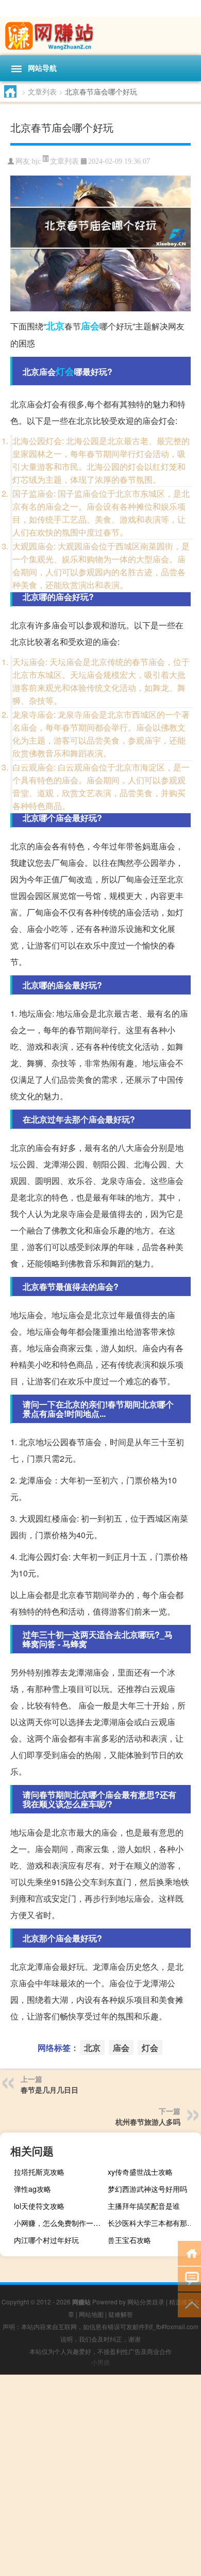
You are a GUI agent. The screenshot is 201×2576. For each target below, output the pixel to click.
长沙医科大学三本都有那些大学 (153, 2223)
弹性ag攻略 (32, 2189)
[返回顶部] (189, 2304)
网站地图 (91, 2314)
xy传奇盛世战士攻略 (140, 2172)
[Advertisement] (100, 2475)
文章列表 (42, 91)
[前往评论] (189, 2278)
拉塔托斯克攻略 (39, 2172)
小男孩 (100, 2362)
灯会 (65, 371)
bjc (36, 161)
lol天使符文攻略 (39, 2206)
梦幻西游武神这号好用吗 (147, 2189)
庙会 (90, 326)
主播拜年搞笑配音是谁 (144, 2206)
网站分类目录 (146, 2302)
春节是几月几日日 (49, 2090)
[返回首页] (189, 2253)
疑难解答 (121, 2314)
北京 (55, 326)
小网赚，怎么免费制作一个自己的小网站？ (59, 2223)
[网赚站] (100, 36)
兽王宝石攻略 (129, 2240)
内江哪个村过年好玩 (46, 2240)
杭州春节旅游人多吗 (148, 2122)
